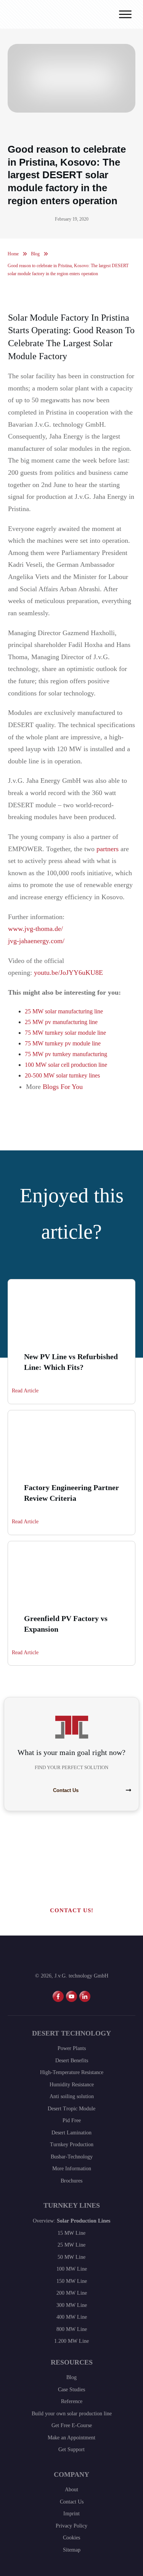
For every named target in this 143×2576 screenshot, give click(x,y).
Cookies (71, 2538)
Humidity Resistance (72, 2085)
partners (108, 849)
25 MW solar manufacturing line (64, 1011)
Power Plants (72, 2048)
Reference (72, 2401)
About (71, 2490)
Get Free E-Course (72, 2425)
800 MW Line (72, 2329)
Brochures (71, 2181)
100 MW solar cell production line (66, 1065)
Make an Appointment (71, 2438)
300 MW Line (72, 2305)
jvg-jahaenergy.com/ (36, 941)
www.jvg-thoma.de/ (35, 929)
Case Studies (71, 2390)
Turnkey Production (72, 2145)
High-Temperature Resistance (72, 2072)
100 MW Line (72, 2269)
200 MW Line (72, 2293)
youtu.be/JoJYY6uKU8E (68, 973)
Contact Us (72, 2502)
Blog (71, 2377)
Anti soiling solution (72, 2096)
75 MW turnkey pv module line (63, 1043)
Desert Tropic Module (71, 2109)
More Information (72, 2169)
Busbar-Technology (72, 2157)
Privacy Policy (71, 2526)
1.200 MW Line (71, 2341)
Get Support (71, 2449)
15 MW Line (71, 2233)
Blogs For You (63, 1087)
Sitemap (72, 2550)
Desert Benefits (72, 2061)
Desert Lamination (71, 2133)
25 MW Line (71, 2245)
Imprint (71, 2514)
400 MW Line (72, 2317)
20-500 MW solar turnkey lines (62, 1075)
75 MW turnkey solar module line (65, 1033)
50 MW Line (71, 2257)
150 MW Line (72, 2281)
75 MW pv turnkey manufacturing (66, 1054)
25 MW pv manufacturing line (61, 1022)
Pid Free (72, 2120)
